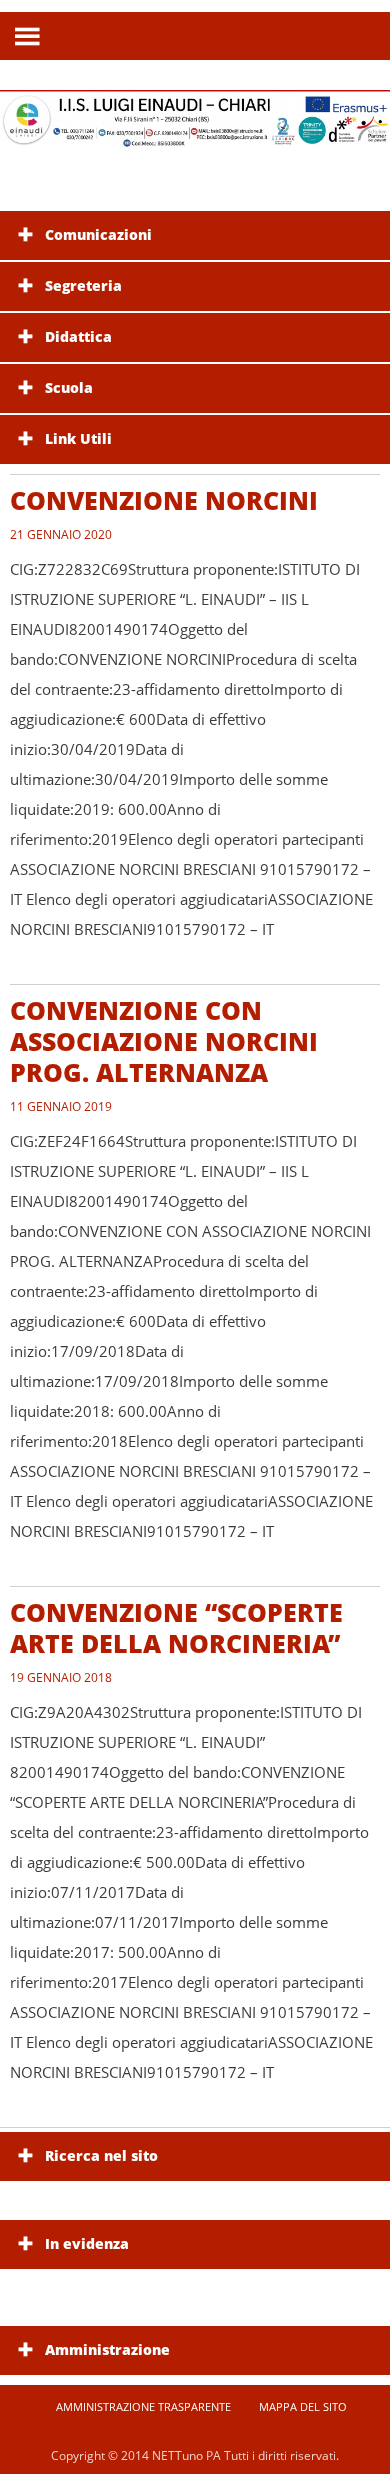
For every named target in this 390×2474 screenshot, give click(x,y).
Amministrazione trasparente (143, 2406)
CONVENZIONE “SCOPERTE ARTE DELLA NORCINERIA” (176, 1627)
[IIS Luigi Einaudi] (195, 135)
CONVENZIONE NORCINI (164, 500)
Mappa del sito (303, 2406)
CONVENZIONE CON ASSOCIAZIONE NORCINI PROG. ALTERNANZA (164, 1041)
